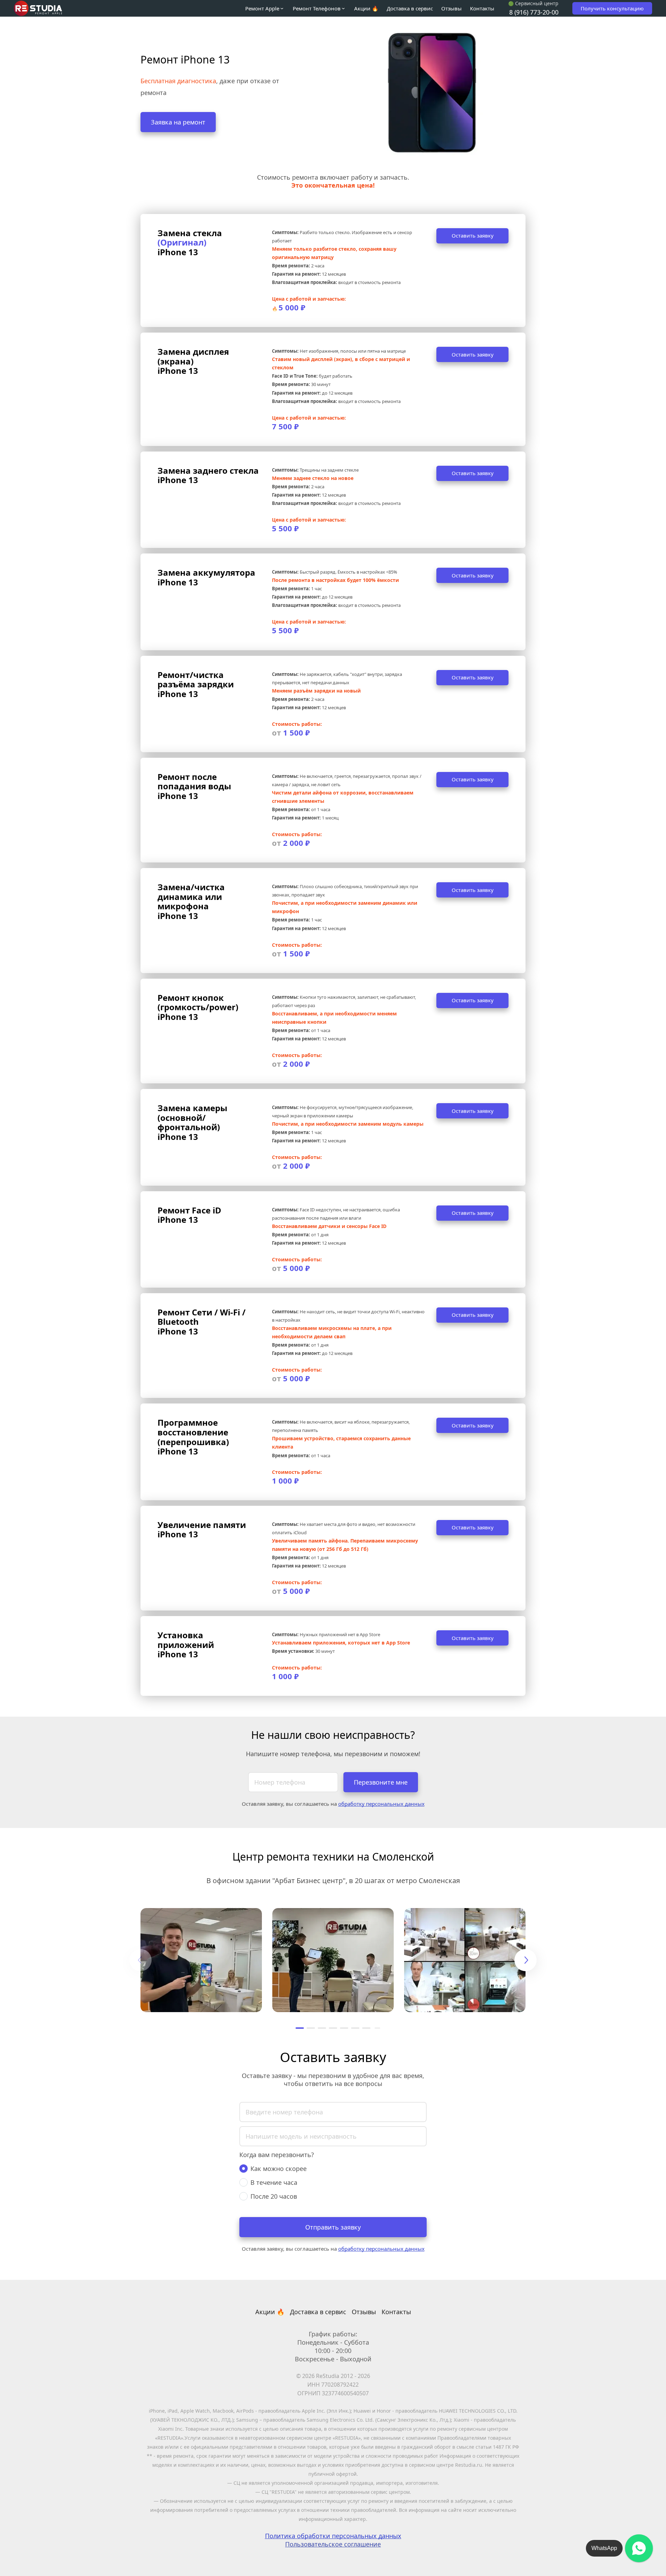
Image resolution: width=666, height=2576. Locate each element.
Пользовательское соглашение (333, 2544)
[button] (300, 2028)
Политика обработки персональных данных (333, 2536)
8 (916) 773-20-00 (534, 12)
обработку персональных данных (381, 1804)
